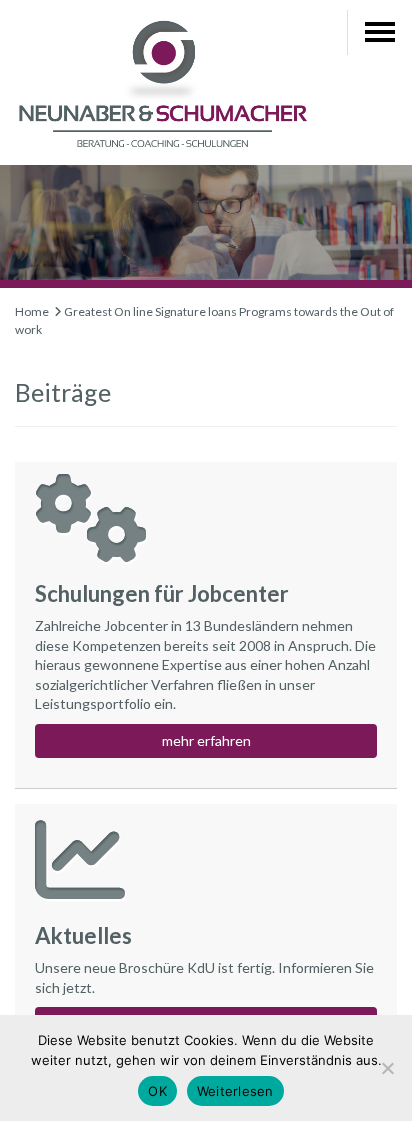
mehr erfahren (206, 740)
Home (32, 311)
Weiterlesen (235, 1091)
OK (157, 1091)
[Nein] (387, 1068)
